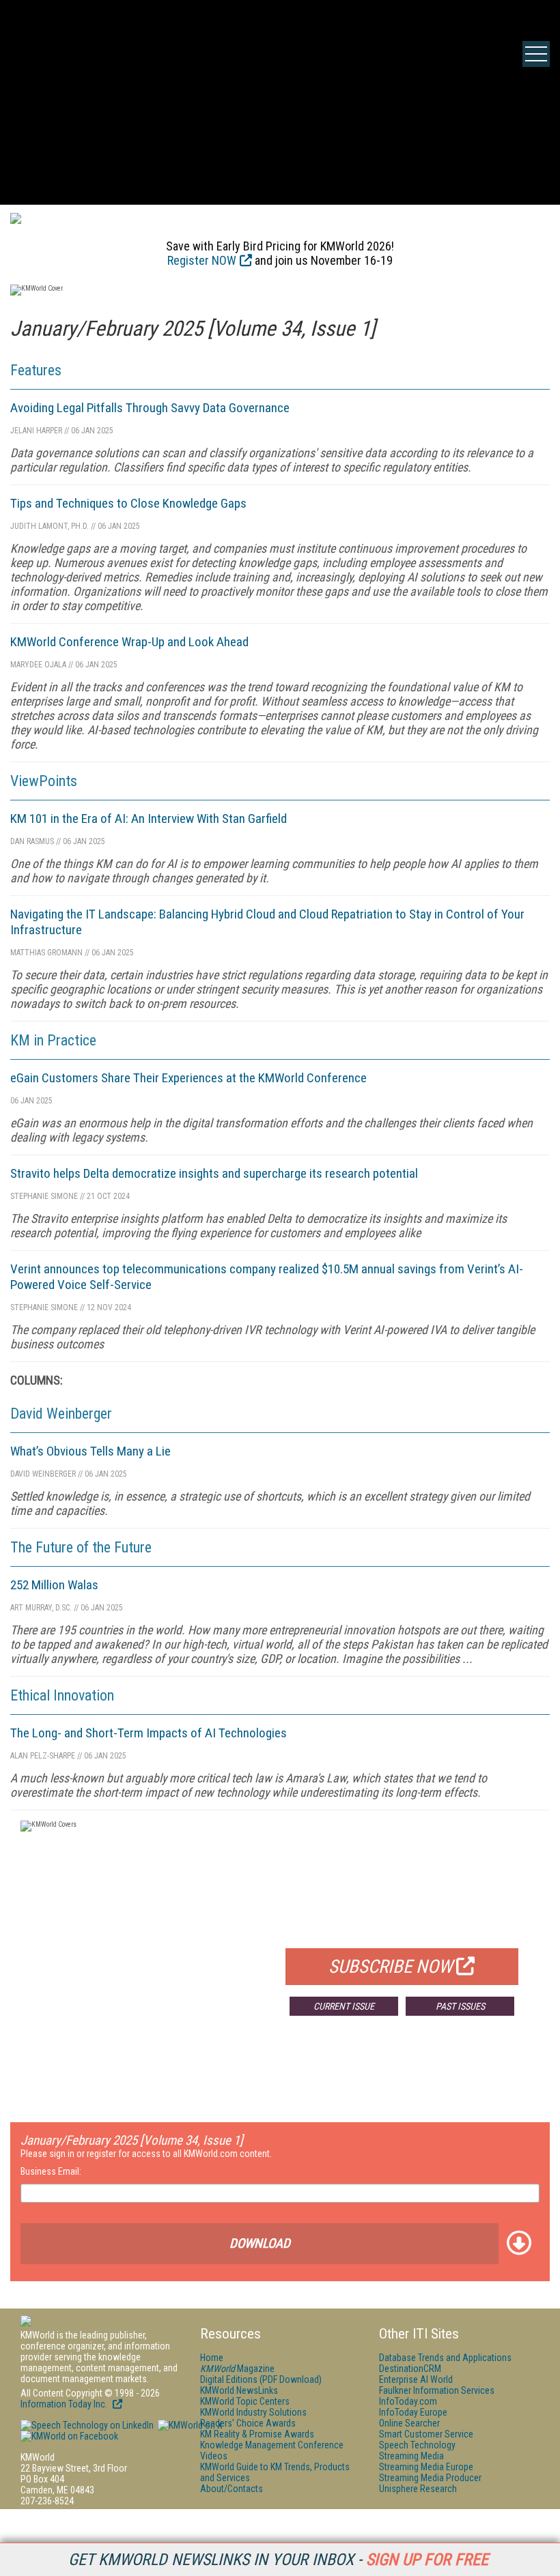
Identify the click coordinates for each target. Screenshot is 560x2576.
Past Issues (460, 2006)
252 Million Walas (54, 1585)
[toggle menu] (536, 54)
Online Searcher (409, 2423)
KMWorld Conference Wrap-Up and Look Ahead (129, 642)
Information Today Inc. (65, 2404)
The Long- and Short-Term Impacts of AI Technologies (149, 1733)
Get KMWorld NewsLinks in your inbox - (278, 2560)
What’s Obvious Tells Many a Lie (90, 1451)
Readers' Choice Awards (248, 2423)
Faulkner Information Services (437, 2390)
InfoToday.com (408, 2401)
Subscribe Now (391, 1967)
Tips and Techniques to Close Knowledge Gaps (128, 503)
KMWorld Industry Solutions (253, 2412)
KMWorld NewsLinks (239, 2390)
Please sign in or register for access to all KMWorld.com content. (146, 2154)
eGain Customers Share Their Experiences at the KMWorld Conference (188, 1078)
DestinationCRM (410, 2369)
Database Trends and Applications (445, 2358)
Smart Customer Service (426, 2434)
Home (212, 2358)
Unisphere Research (418, 2489)
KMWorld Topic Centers (245, 2401)
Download (260, 2243)
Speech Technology (417, 2445)
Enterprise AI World (416, 2379)
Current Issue (344, 2006)
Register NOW (202, 260)
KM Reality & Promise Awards (257, 2434)
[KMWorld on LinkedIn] (87, 2425)
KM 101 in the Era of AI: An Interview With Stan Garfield (149, 819)
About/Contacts (232, 2489)
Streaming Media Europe (426, 2467)
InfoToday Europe (413, 2412)
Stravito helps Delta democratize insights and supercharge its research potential (214, 1173)
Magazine (237, 2369)
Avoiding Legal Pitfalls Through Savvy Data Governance (150, 408)
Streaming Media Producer (430, 2478)
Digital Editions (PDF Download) (261, 2379)
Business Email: (51, 2171)
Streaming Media (411, 2456)
